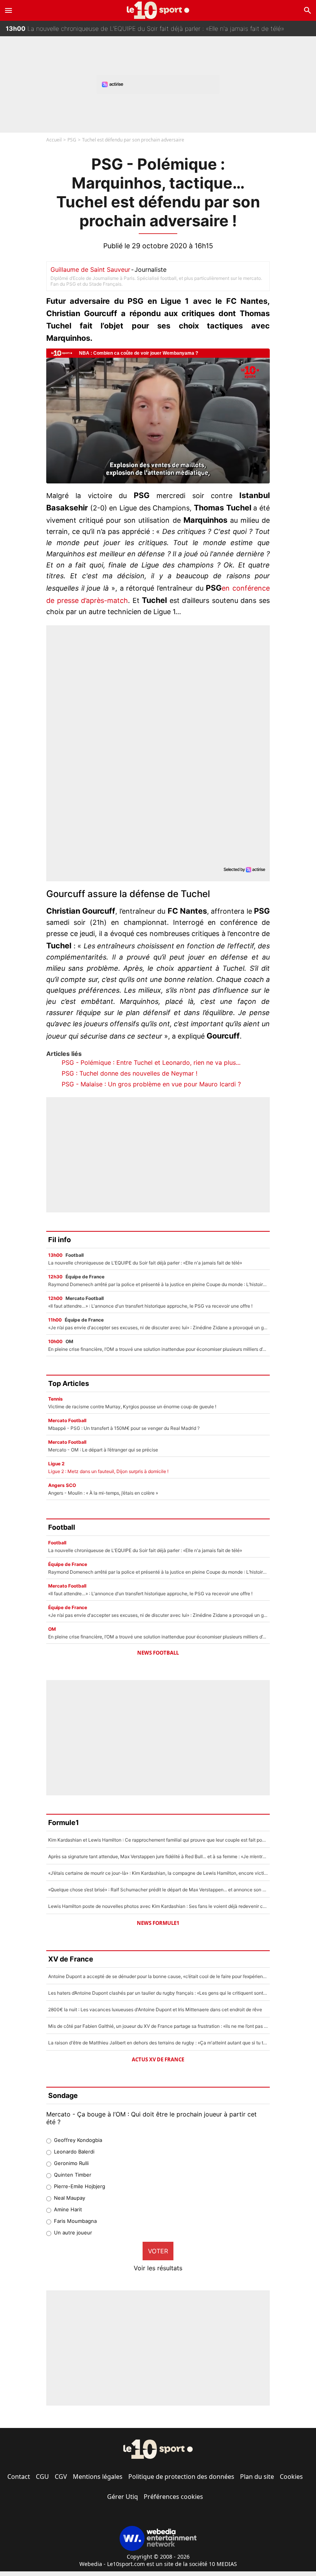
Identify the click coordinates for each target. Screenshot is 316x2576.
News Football (158, 1653)
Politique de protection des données (181, 2477)
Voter (158, 2251)
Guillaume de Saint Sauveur (90, 269)
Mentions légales (98, 2477)
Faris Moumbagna (75, 2221)
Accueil (54, 140)
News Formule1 (158, 1923)
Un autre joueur (73, 2233)
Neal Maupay (70, 2198)
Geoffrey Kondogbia (78, 2140)
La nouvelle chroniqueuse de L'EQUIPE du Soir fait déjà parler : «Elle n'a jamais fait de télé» (145, 23)
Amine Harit (68, 2209)
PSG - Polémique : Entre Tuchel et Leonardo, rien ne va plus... (151, 1062)
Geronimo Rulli (71, 2163)
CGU (42, 2477)
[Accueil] (158, 10)
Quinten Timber (73, 2175)
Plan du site (257, 2477)
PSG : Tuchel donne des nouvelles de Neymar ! (129, 1073)
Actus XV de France (158, 2059)
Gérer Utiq (123, 2497)
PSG (72, 140)
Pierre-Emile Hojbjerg (80, 2186)
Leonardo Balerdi (74, 2152)
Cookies (291, 2477)
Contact (19, 2477)
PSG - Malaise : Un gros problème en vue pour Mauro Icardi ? (151, 1084)
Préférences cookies (173, 2497)
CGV (61, 2477)
